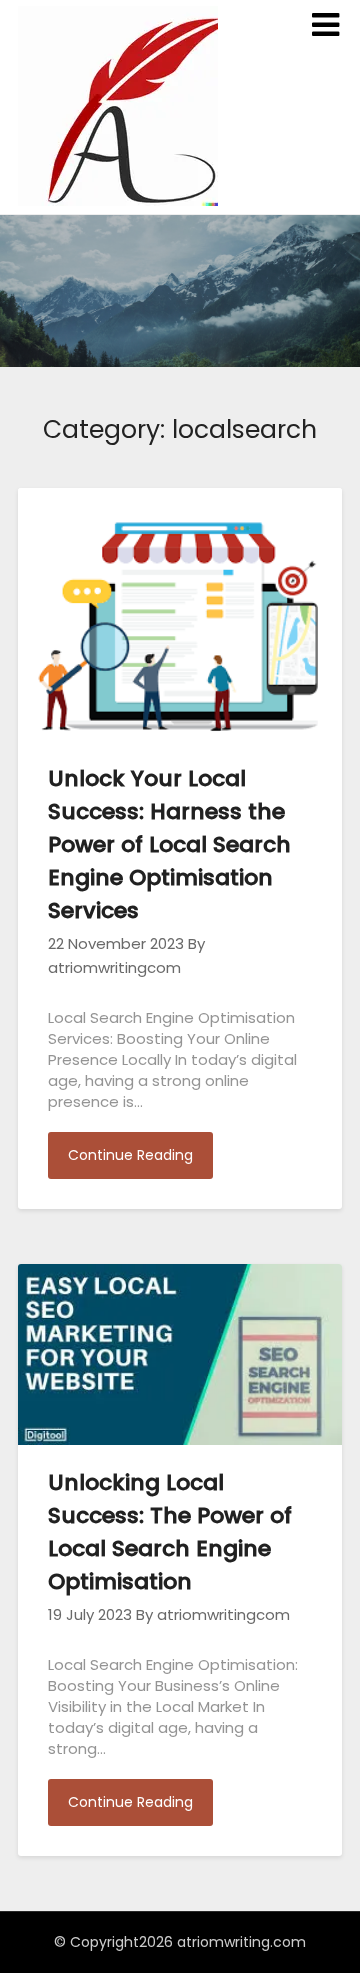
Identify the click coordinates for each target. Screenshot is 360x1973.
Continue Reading (130, 1155)
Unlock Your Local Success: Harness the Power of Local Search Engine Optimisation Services (169, 844)
